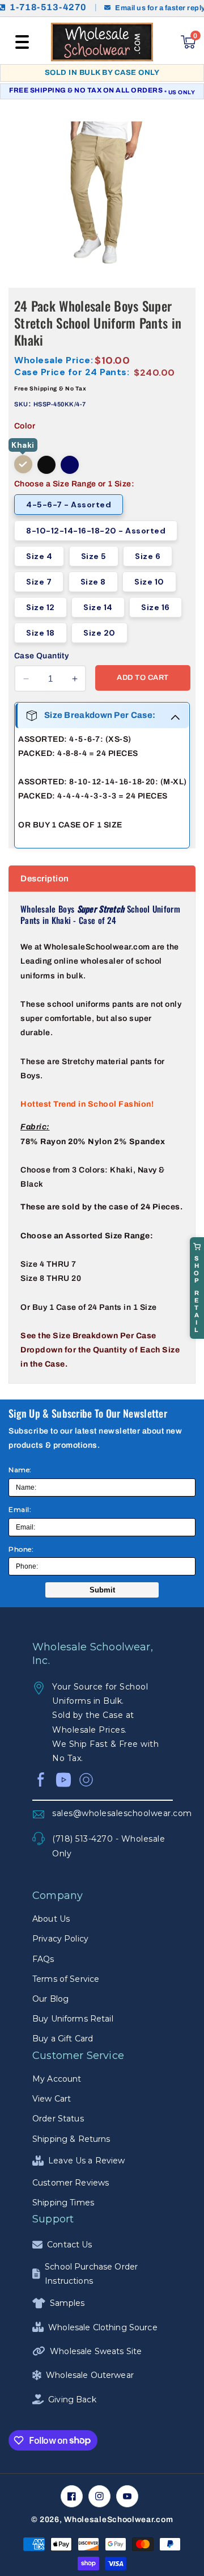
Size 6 (148, 556)
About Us (51, 1919)
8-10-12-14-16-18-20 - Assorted (96, 531)
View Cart (52, 2099)
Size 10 (149, 582)
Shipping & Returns (71, 2139)
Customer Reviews (71, 2183)
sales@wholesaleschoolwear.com (112, 1813)
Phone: (21, 1549)
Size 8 (93, 582)
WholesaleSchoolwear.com (118, 2520)
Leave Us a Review (86, 2161)
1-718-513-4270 (48, 7)
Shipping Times (63, 2203)
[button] (22, 42)
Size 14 (98, 607)
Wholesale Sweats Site (96, 2351)
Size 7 (39, 582)
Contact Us (69, 2245)
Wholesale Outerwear (90, 2375)
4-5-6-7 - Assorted (69, 505)
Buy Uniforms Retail (73, 2019)
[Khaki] (23, 464)
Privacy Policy (60, 1939)
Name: (20, 1470)
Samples (67, 2303)
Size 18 (41, 633)
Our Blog (50, 1999)
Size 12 (41, 607)
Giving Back (72, 2399)
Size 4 (39, 556)
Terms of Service (66, 1979)
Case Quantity (41, 656)
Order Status (58, 2119)
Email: (20, 1509)
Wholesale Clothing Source (103, 2327)
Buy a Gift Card (63, 2039)
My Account (57, 2079)
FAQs (43, 1959)
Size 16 (156, 607)
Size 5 (94, 556)
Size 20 (99, 633)
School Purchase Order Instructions (91, 2274)
